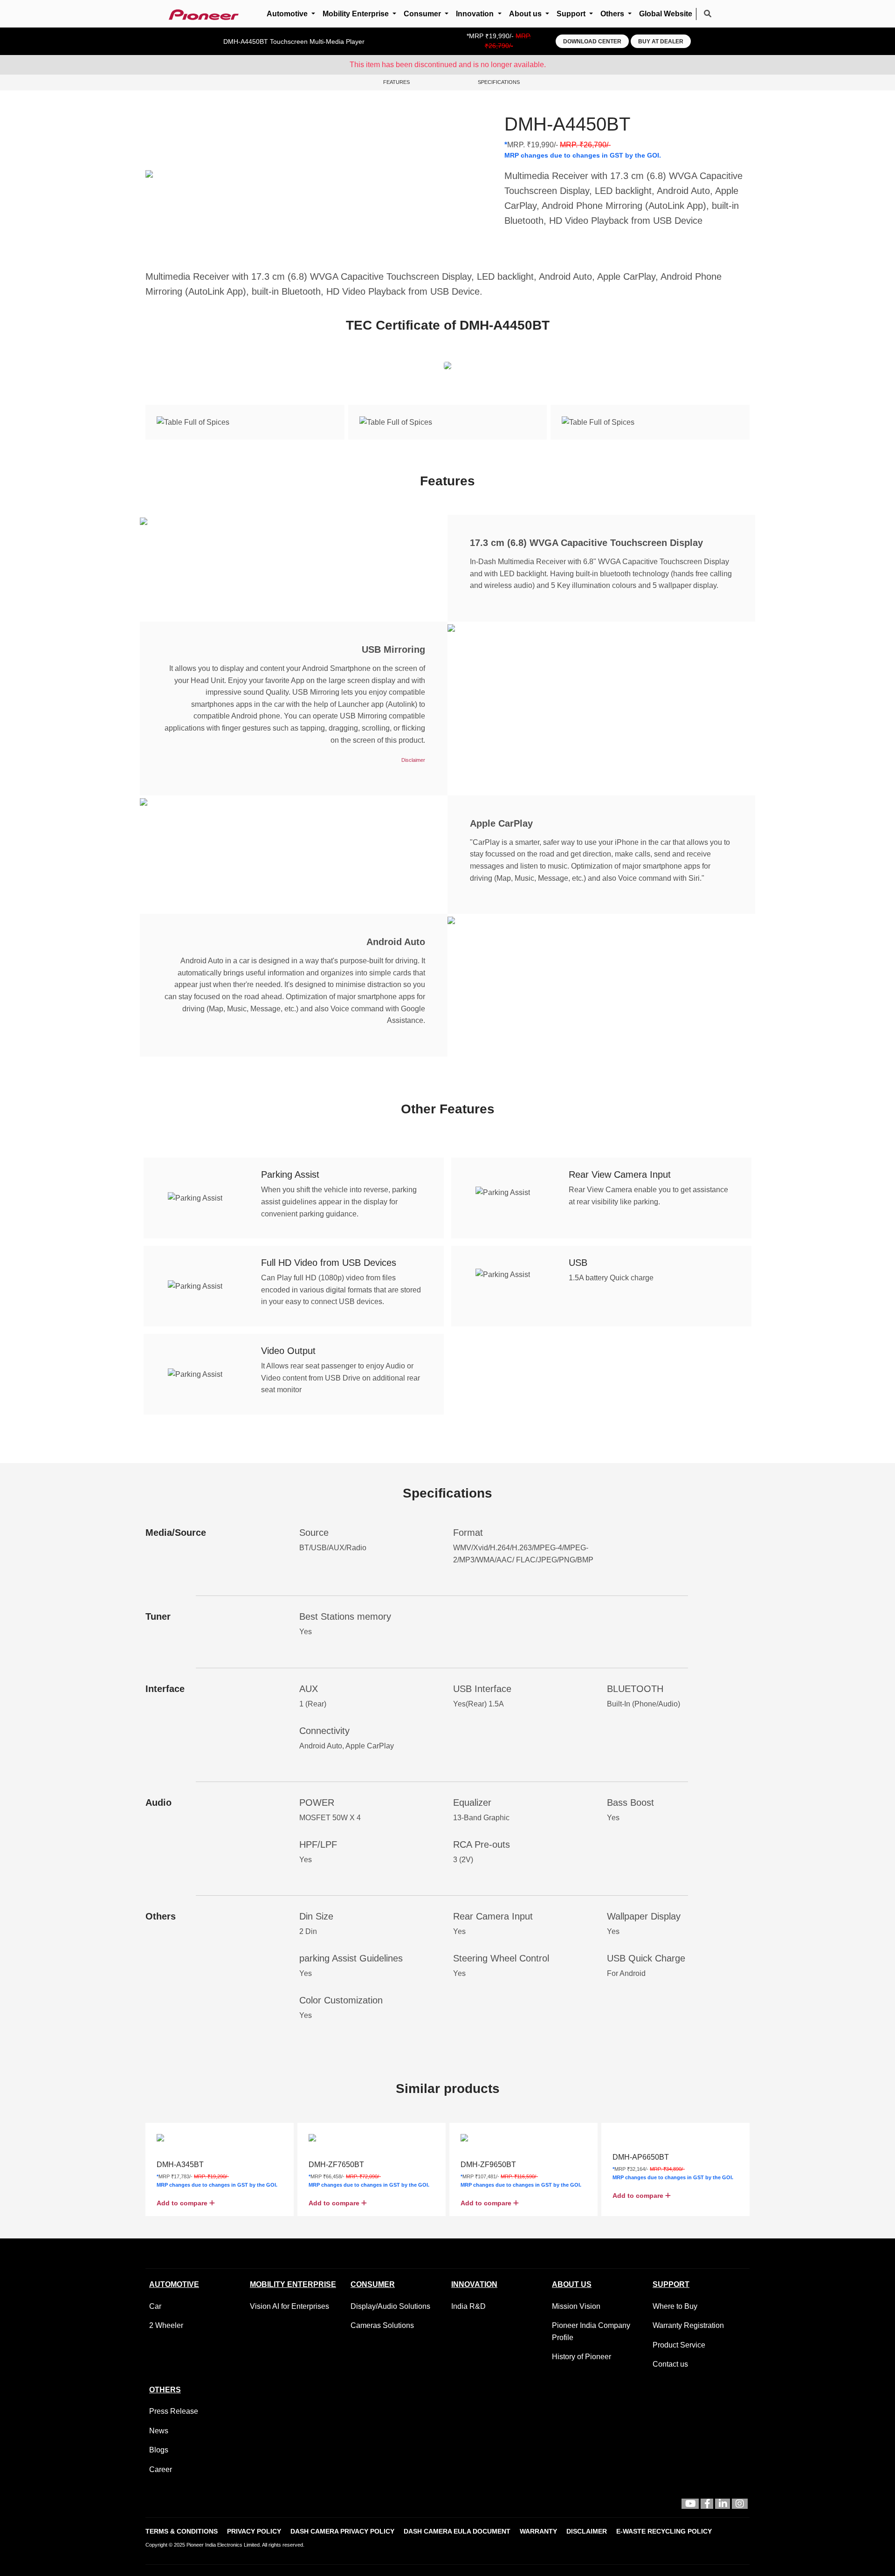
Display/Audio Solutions (390, 2306)
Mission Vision (576, 2306)
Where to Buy (675, 2306)
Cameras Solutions (382, 2325)
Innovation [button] (476, 14)
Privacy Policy (254, 2531)
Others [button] (613, 14)
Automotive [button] (288, 14)
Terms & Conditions (182, 2531)
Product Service (679, 2345)
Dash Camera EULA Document (457, 2531)
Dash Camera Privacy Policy (342, 2531)
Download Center (592, 41)
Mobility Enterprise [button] (357, 14)
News (159, 2431)
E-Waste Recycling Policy (664, 2531)
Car (155, 2306)
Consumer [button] (423, 14)
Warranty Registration (688, 2325)
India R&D (468, 2306)
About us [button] (526, 14)
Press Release (174, 2411)
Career (161, 2469)
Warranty (538, 2531)
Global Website (666, 14)
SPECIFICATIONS (499, 82)
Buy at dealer (661, 41)
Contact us (670, 2364)
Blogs (159, 2450)
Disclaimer (587, 2531)
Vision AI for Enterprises (289, 2306)
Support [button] (572, 14)
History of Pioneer (582, 2357)
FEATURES (396, 82)
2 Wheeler (166, 2325)
